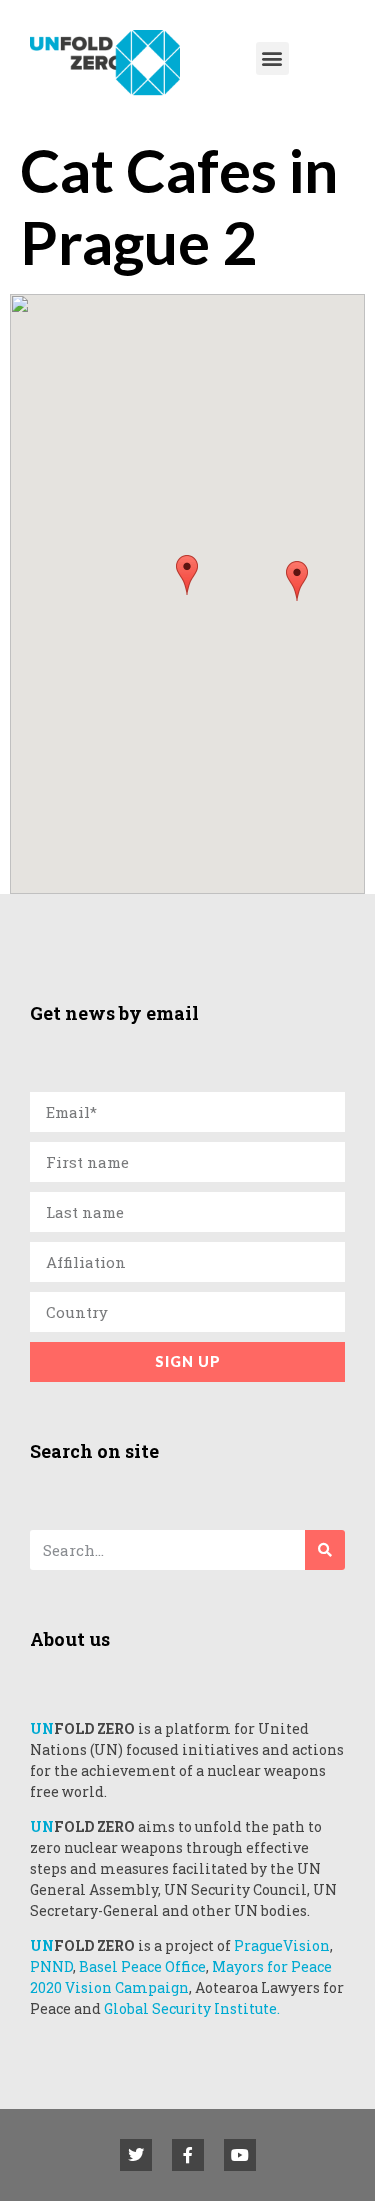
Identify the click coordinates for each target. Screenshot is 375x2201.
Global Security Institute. (192, 2008)
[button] (272, 58)
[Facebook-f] (188, 2155)
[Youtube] (240, 2155)
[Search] (325, 1550)
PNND (51, 1966)
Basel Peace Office (142, 1966)
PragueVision (282, 1945)
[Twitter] (136, 2155)
